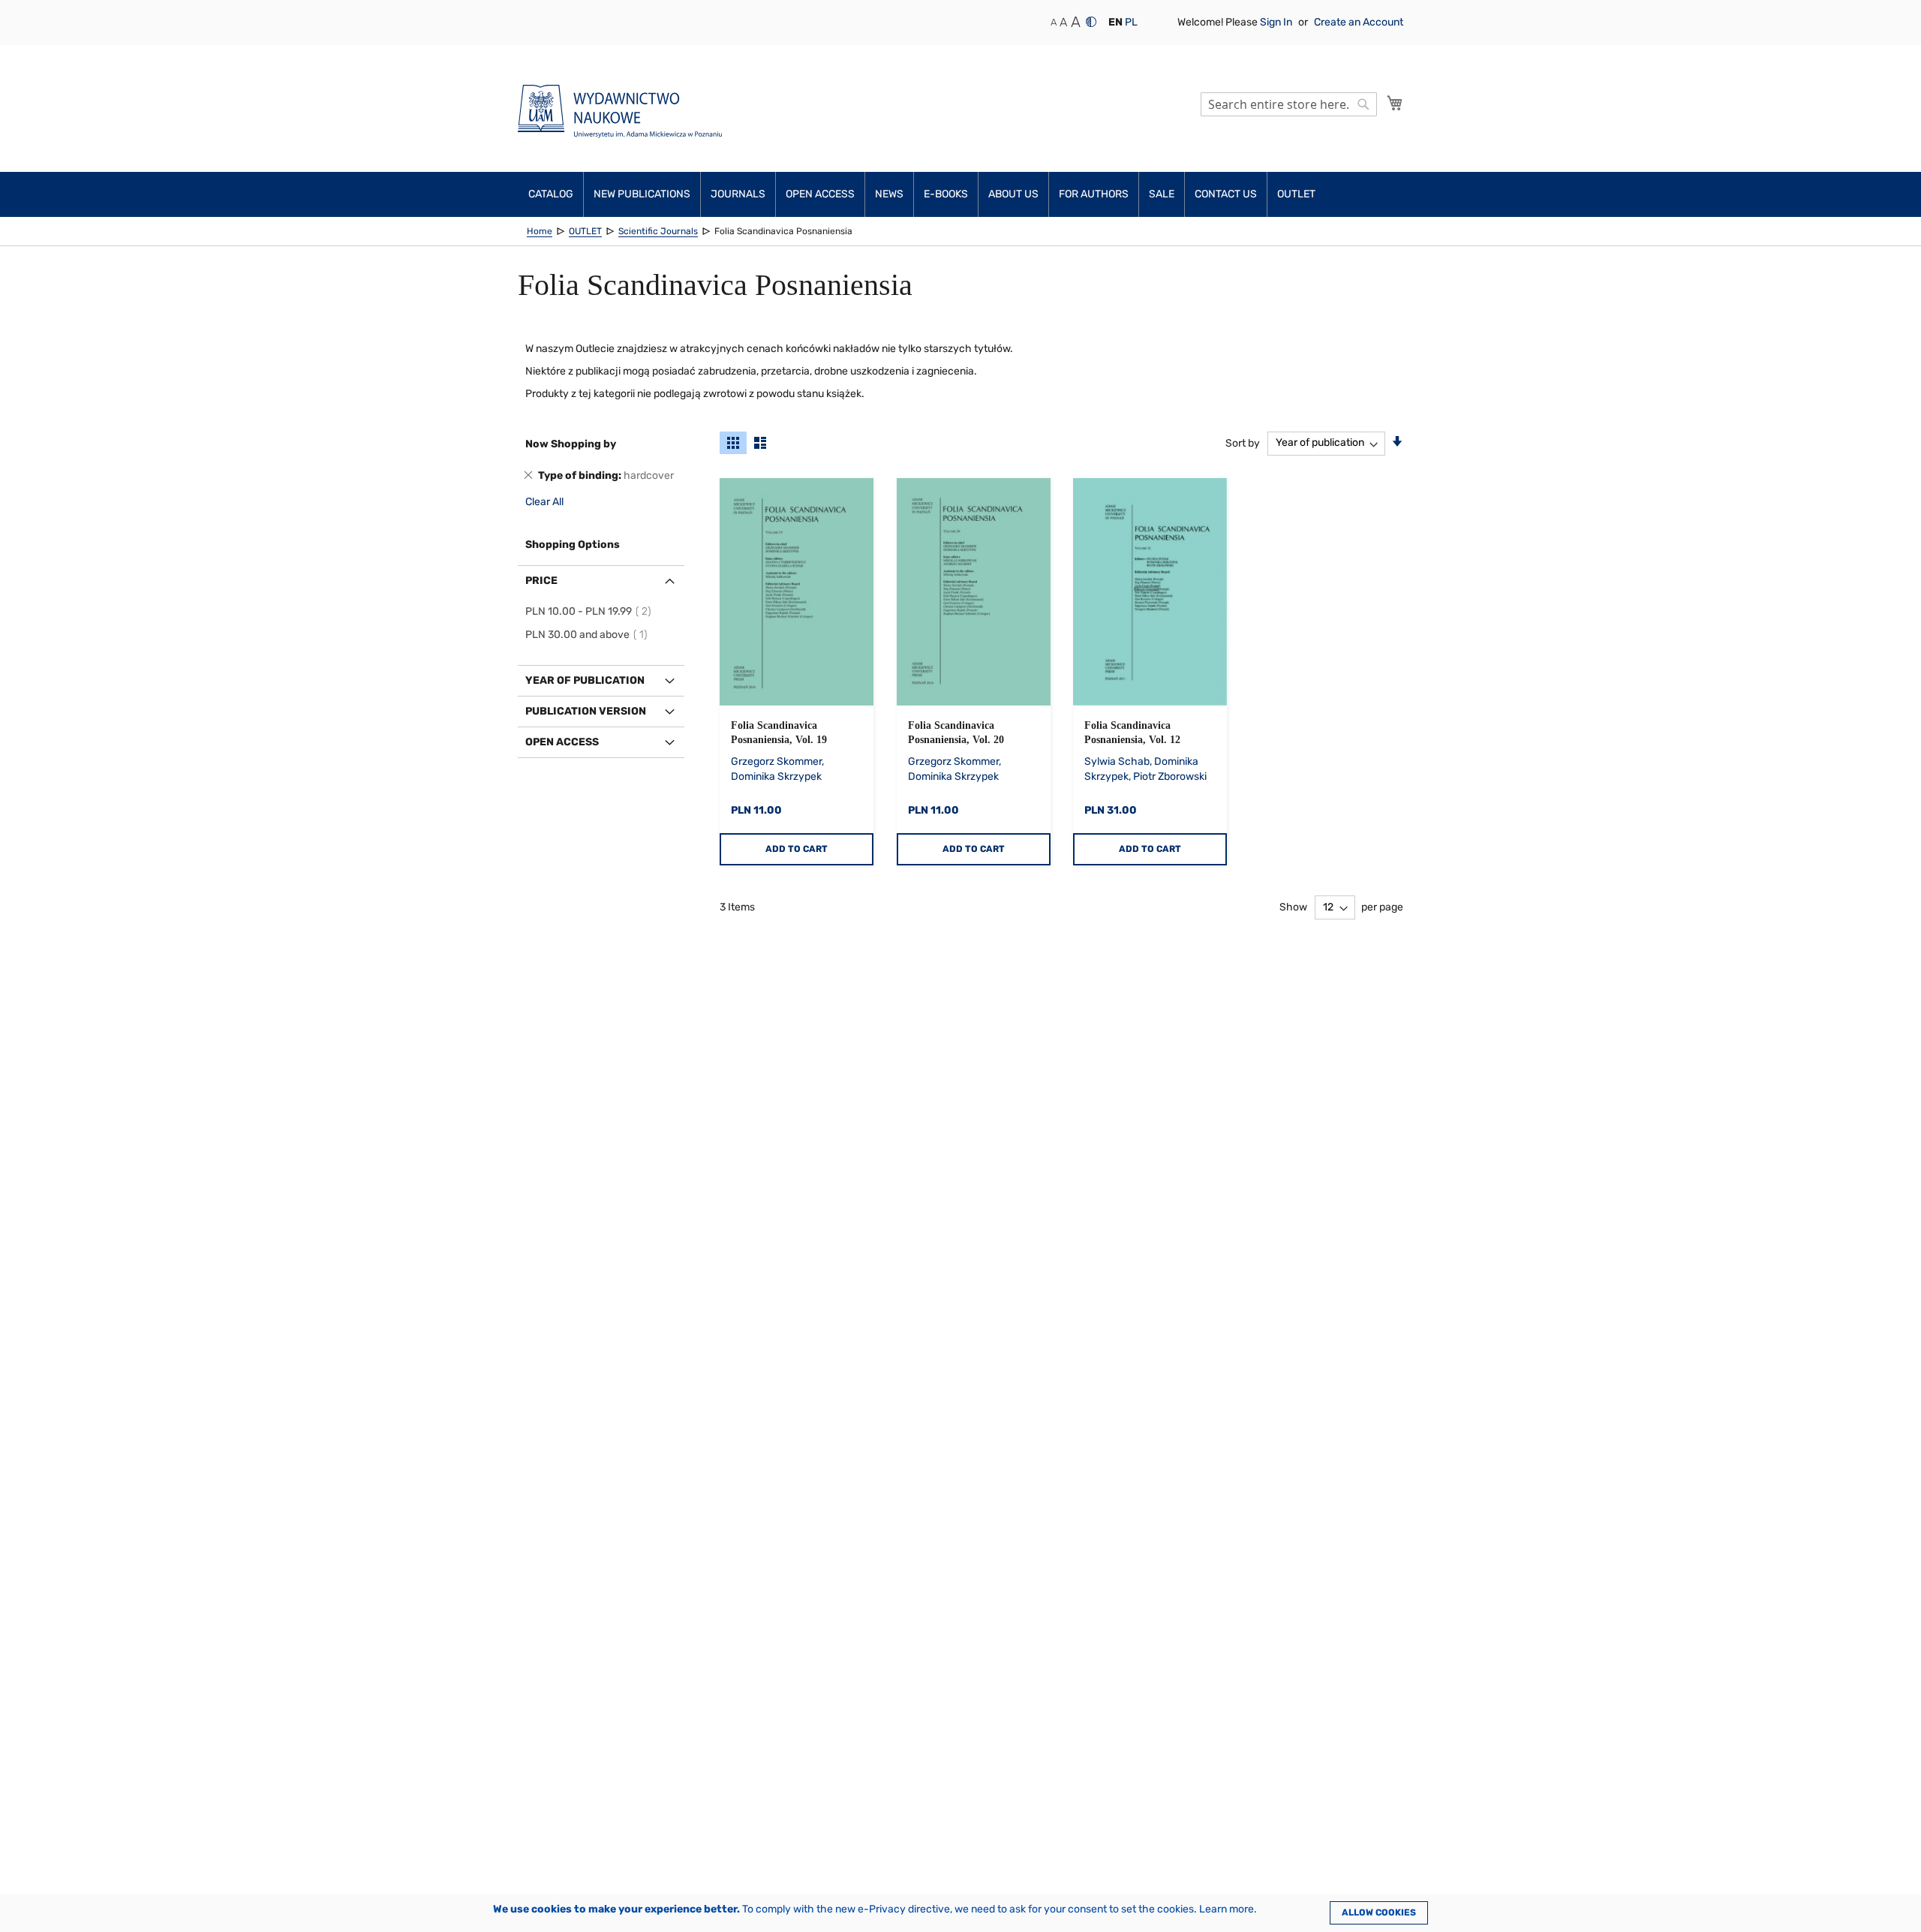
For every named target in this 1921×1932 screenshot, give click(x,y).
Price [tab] (541, 581)
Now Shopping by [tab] (571, 444)
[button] (1115, 23)
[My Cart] (1395, 103)
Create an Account (1359, 22)
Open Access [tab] (562, 742)
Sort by (1243, 442)
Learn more (1227, 1909)
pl (1131, 22)
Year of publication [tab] (585, 680)
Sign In (1277, 22)
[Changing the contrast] (1091, 22)
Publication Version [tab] (586, 711)
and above (589, 635)
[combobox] (1289, 104)
